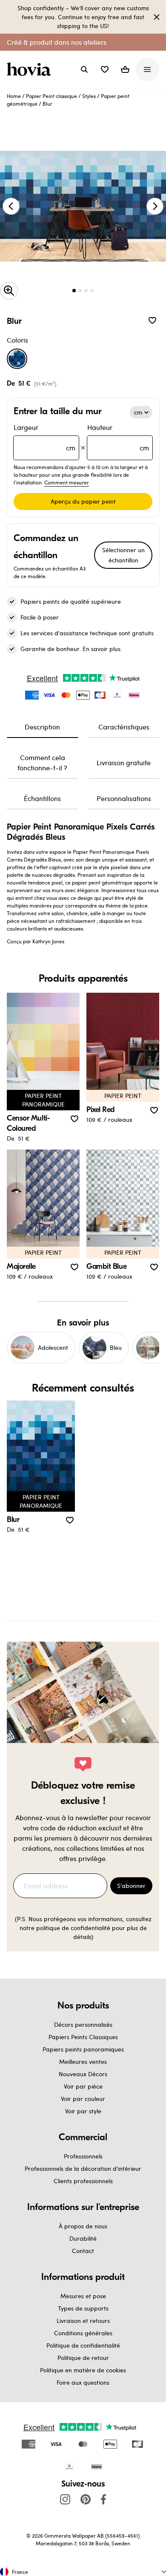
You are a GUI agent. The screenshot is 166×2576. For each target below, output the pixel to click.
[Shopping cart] (125, 69)
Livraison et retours (83, 2321)
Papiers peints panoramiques (83, 2049)
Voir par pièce (83, 2086)
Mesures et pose (83, 2296)
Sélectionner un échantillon (123, 555)
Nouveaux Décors (83, 2074)
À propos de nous (83, 2226)
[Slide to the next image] (155, 206)
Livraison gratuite (124, 762)
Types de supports (83, 2308)
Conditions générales (83, 2333)
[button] (105, 69)
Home (14, 96)
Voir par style (83, 2111)
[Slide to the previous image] (11, 206)
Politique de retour (83, 2358)
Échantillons (42, 798)
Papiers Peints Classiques (83, 2037)
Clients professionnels (83, 2181)
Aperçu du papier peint (83, 501)
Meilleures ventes (83, 2062)
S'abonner (131, 1886)
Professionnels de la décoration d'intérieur (83, 2168)
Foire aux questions (83, 2382)
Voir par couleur (83, 2099)
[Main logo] (31, 69)
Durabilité (83, 2238)
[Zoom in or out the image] (9, 291)
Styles (89, 96)
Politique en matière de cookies (83, 2370)
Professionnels (83, 2156)
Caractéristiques (124, 727)
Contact (83, 2251)
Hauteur (118, 437)
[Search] (84, 69)
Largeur (44, 437)
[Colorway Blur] (17, 359)
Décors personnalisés (83, 2024)
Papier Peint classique (52, 96)
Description (42, 727)
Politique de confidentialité (83, 2345)
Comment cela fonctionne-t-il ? (42, 762)
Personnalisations (124, 798)
